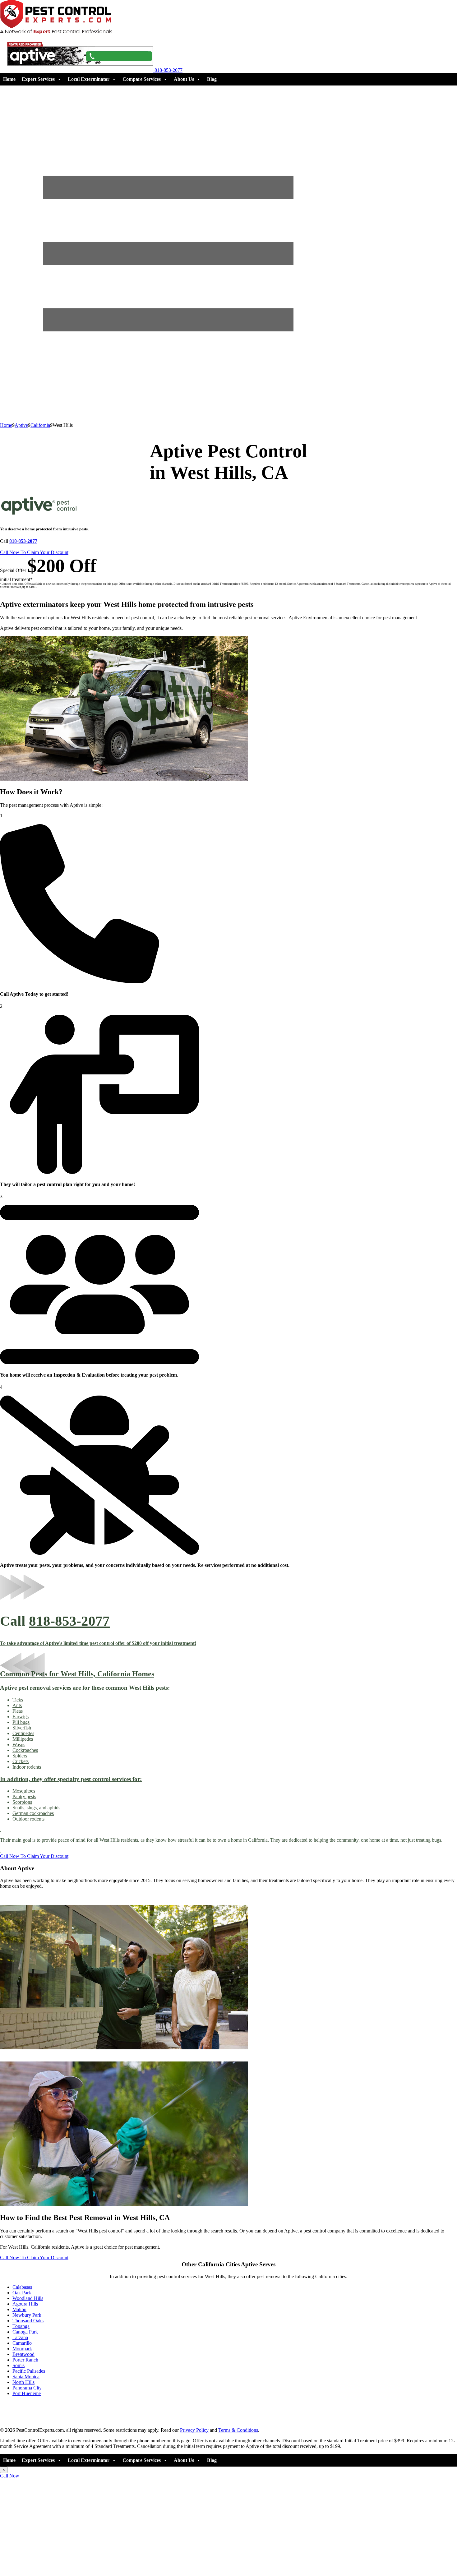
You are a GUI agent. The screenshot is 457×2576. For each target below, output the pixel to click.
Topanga (21, 2326)
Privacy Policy (194, 2430)
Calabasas (22, 2287)
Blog (212, 79)
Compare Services (142, 79)
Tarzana (20, 2337)
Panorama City (27, 2388)
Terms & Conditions (238, 2430)
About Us (184, 79)
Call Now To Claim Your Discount (34, 552)
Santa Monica (26, 2377)
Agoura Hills (25, 2304)
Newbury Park (27, 2315)
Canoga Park (25, 2332)
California (40, 425)
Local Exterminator (89, 79)
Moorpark (22, 2349)
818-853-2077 (69, 1621)
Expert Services (38, 79)
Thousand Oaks (28, 2321)
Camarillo (22, 2343)
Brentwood (23, 2354)
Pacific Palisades (29, 2371)
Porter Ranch (25, 2360)
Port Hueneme (27, 2393)
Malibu (19, 2309)
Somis (18, 2365)
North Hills (23, 2382)
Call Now (10, 2476)
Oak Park (22, 2293)
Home (9, 79)
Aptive (21, 425)
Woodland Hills (28, 2298)
